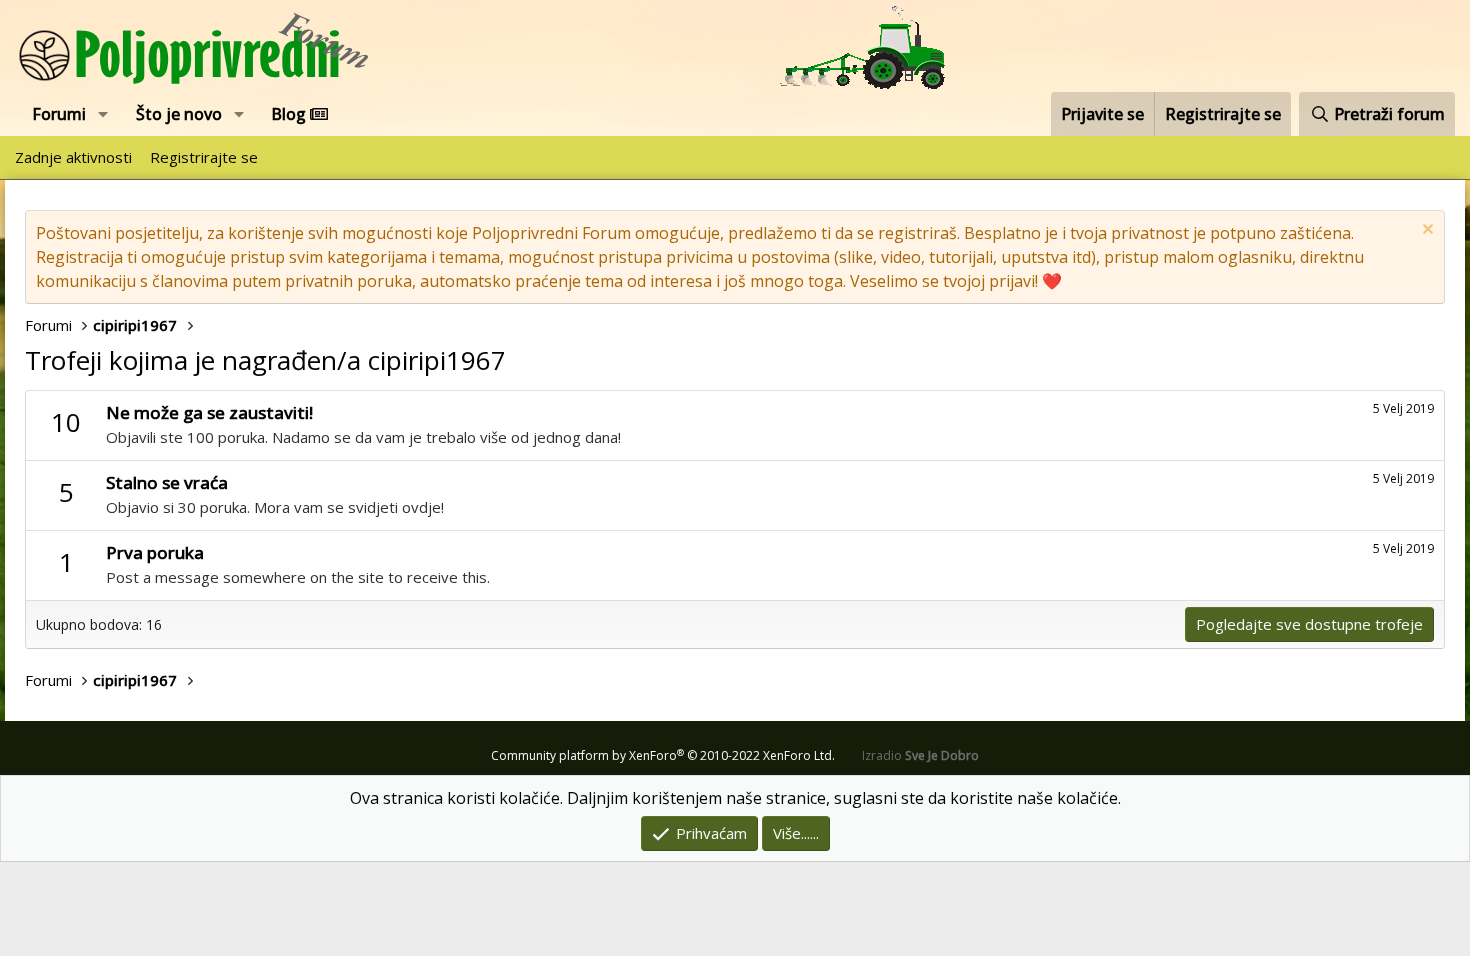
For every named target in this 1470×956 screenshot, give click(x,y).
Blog (290, 114)
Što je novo (179, 114)
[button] (103, 114)
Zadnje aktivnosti (73, 157)
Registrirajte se (204, 157)
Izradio (920, 755)
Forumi (59, 114)
